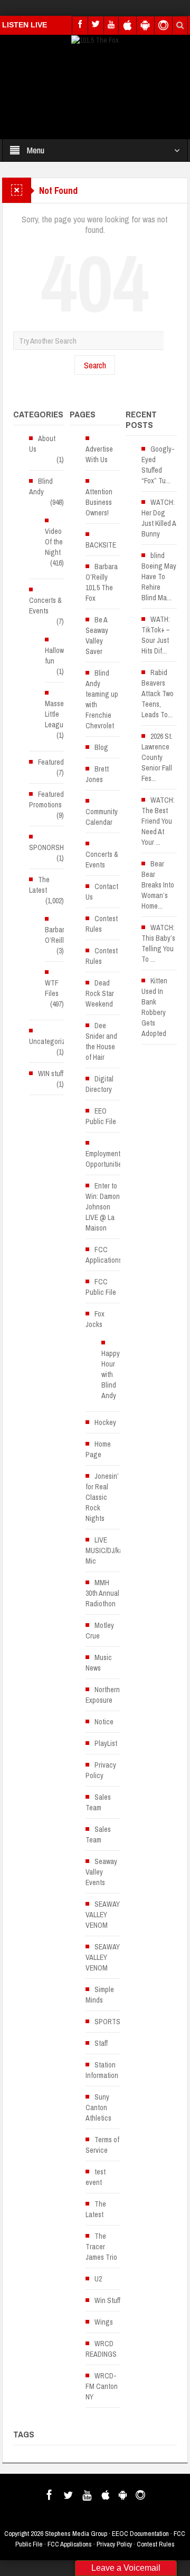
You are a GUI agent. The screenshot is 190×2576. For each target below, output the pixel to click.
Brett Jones (97, 774)
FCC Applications (104, 1255)
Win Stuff (107, 2300)
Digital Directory (99, 1084)
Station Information (102, 2070)
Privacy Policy (101, 1770)
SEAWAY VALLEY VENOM (103, 1915)
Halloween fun (60, 656)
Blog (101, 747)
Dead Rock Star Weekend (100, 993)
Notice (104, 1722)
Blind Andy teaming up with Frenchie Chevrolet (102, 699)
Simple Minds (100, 1995)
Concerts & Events (45, 606)
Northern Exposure (103, 1695)
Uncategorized (51, 1041)
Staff (101, 2043)
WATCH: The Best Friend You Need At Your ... (158, 821)
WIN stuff (51, 1074)
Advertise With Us (99, 454)
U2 (98, 2279)
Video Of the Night (54, 542)
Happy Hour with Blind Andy (111, 1374)
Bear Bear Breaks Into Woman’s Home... (158, 885)
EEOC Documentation (140, 2534)
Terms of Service (102, 2145)
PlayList (106, 1743)
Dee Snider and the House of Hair (101, 1041)
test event (96, 2177)
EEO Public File (101, 1116)
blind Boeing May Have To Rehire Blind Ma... (159, 577)
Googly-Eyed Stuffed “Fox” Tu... (158, 465)
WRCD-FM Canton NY (102, 2386)
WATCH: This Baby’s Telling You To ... (158, 943)
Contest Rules (102, 924)
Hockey (105, 1422)
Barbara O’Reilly (56, 935)
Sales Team (98, 1802)
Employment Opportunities (105, 1159)
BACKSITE (101, 545)
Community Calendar (102, 817)
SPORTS (107, 2022)
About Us (42, 444)
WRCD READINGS (101, 2349)
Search (95, 365)
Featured (51, 762)
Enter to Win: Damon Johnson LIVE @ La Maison (103, 1207)
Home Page (98, 1449)
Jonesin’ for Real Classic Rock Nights (102, 1497)
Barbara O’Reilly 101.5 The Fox (102, 582)
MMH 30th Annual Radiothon (102, 1593)
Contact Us (102, 892)
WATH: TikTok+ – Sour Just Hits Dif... (156, 635)
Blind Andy (41, 486)
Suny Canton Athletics (98, 2107)
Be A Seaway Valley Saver (97, 636)
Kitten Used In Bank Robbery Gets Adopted (154, 1007)
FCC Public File (101, 1287)
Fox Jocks (95, 1319)
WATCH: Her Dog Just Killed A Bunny (159, 518)
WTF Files (52, 988)
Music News (99, 1663)
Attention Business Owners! (99, 502)
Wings (104, 2322)
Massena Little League (58, 714)
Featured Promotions (46, 799)
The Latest (39, 885)
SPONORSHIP (49, 847)
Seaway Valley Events (101, 1872)
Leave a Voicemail (126, 2568)
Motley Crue (100, 1631)
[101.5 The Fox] (95, 40)
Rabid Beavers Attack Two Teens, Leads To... (158, 694)
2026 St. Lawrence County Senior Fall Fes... (157, 757)
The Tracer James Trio (101, 2247)
